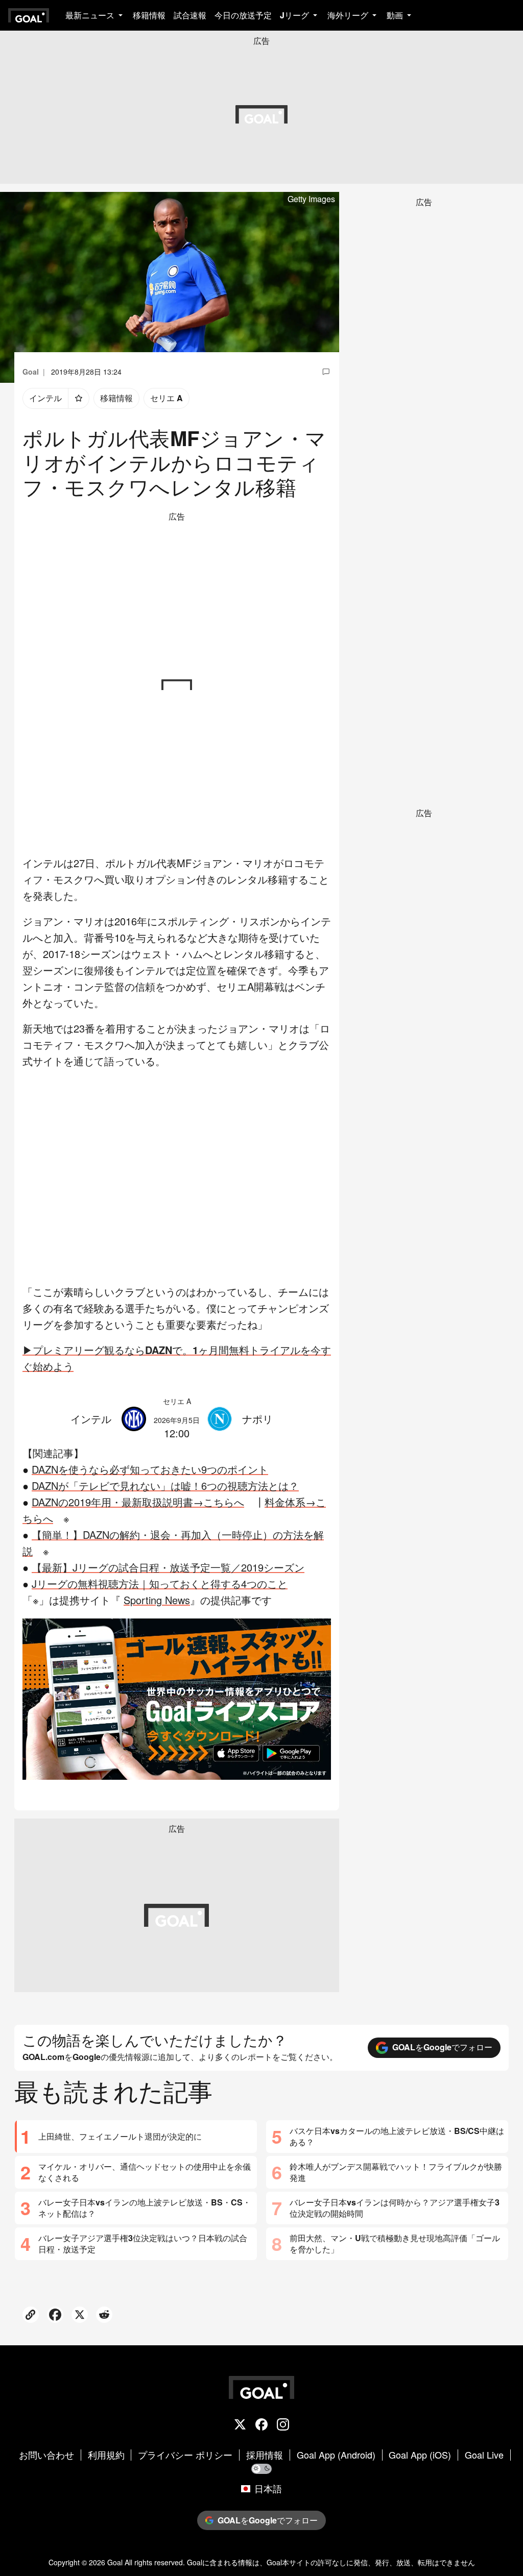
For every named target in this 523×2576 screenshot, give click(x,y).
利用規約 (106, 2455)
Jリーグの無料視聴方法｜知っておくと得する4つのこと (160, 1584)
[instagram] (283, 2425)
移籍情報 (149, 15)
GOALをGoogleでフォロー (442, 2047)
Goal (115, 2562)
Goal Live (484, 2455)
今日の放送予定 (243, 15)
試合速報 (190, 15)
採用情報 (265, 2455)
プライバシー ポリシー (185, 2455)
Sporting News (157, 1600)
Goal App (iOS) (420, 2455)
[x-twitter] (240, 2425)
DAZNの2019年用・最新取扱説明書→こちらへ (138, 1502)
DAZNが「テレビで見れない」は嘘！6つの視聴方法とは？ (165, 1486)
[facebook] (261, 2425)
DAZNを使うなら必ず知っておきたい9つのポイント (150, 1469)
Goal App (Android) (336, 2455)
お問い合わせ (46, 2455)
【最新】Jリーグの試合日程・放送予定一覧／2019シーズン (168, 1567)
